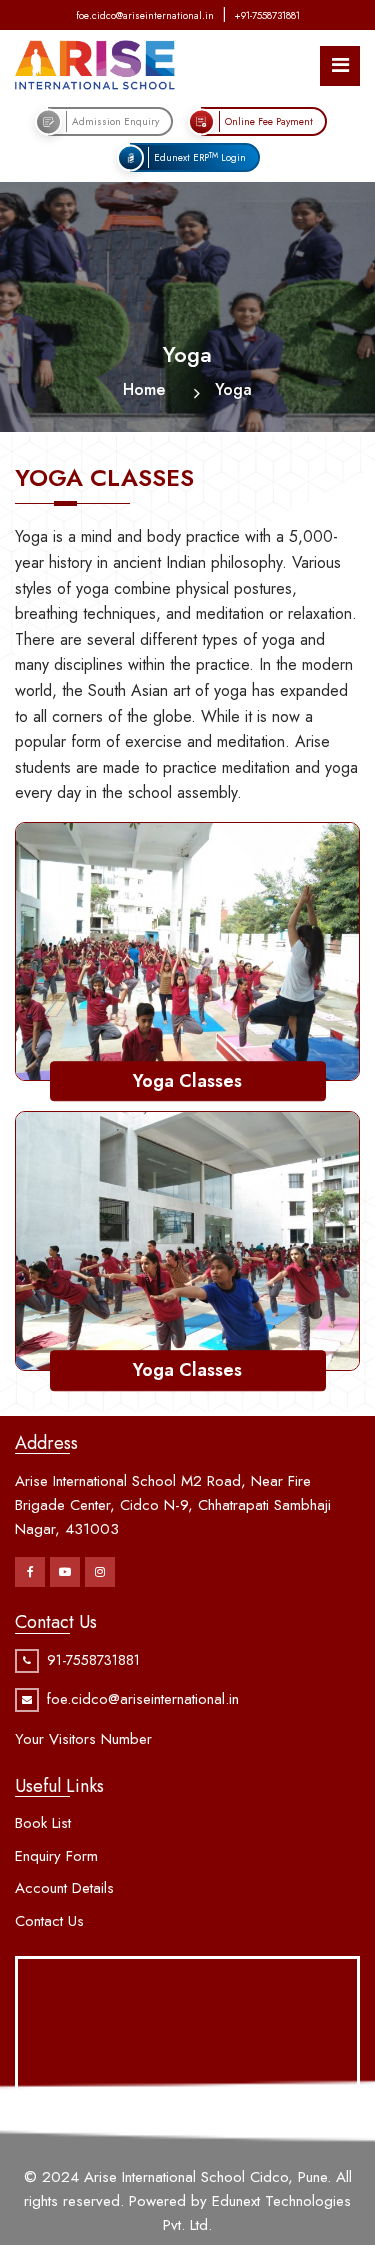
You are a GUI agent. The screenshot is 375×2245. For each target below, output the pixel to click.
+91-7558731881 (267, 15)
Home (144, 389)
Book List (43, 1823)
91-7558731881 (93, 1660)
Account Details (64, 1888)
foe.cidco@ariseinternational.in (145, 15)
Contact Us (49, 1921)
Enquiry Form (56, 1856)
